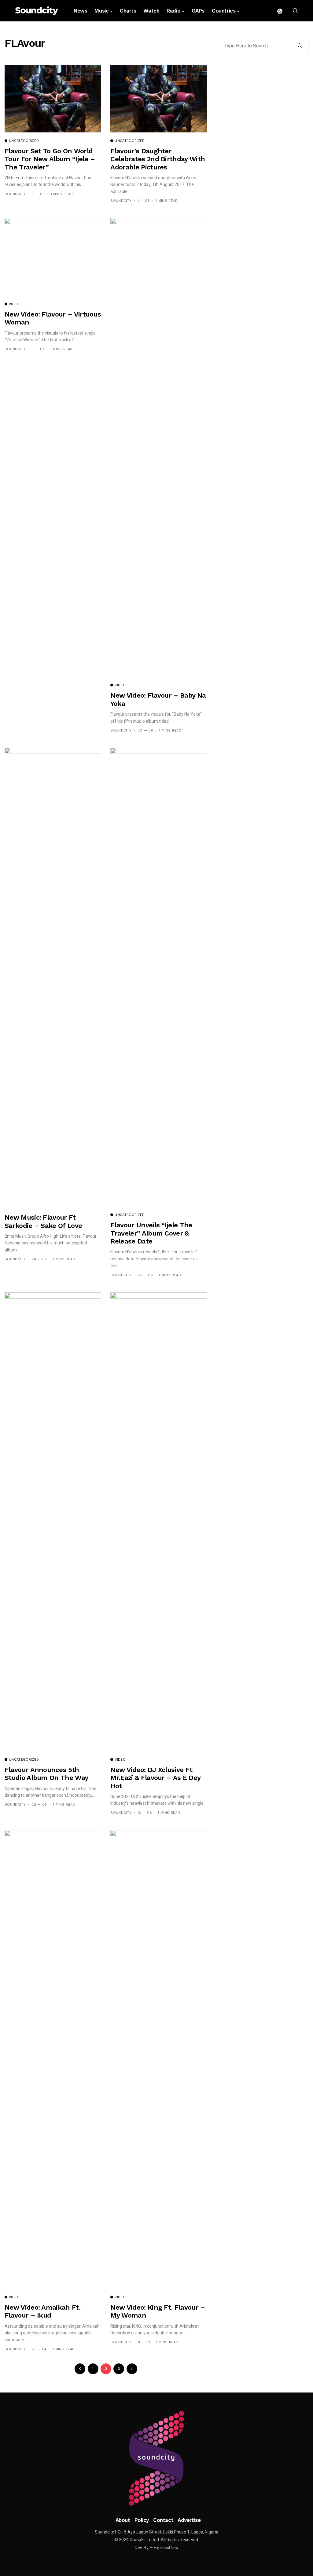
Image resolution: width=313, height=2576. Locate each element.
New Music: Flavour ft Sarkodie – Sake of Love (43, 1221)
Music (101, 11)
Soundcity (15, 194)
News (80, 11)
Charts (128, 11)
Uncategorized (24, 141)
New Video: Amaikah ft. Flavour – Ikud (42, 2311)
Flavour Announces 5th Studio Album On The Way (46, 1774)
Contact (163, 2520)
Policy (142, 2520)
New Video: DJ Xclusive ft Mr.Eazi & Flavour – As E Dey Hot (155, 1778)
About (123, 2520)
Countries (224, 11)
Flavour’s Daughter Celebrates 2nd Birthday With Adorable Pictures (158, 159)
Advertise (189, 2520)
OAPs (198, 11)
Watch (151, 11)
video (14, 304)
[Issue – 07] (156, 2458)
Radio (173, 11)
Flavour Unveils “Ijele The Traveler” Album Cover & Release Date (151, 1233)
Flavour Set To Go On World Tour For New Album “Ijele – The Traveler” (50, 159)
